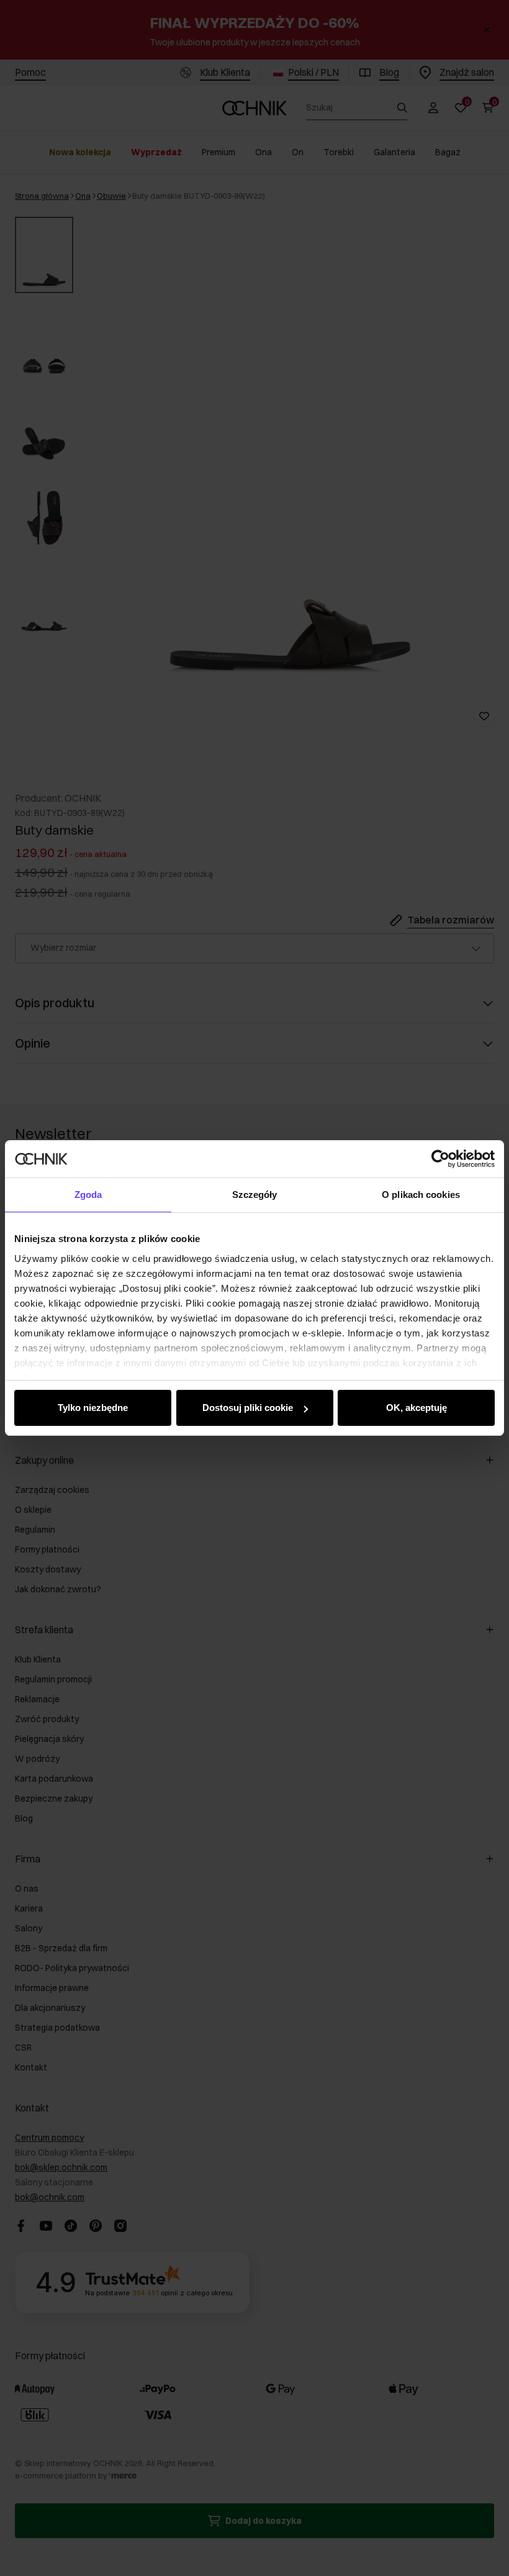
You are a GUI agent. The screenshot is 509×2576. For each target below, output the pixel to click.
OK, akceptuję (417, 1408)
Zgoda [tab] (88, 1195)
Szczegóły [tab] (255, 1195)
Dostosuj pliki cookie (248, 1408)
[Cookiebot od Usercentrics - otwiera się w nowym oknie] (440, 1159)
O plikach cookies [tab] (421, 1195)
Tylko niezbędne (93, 1408)
